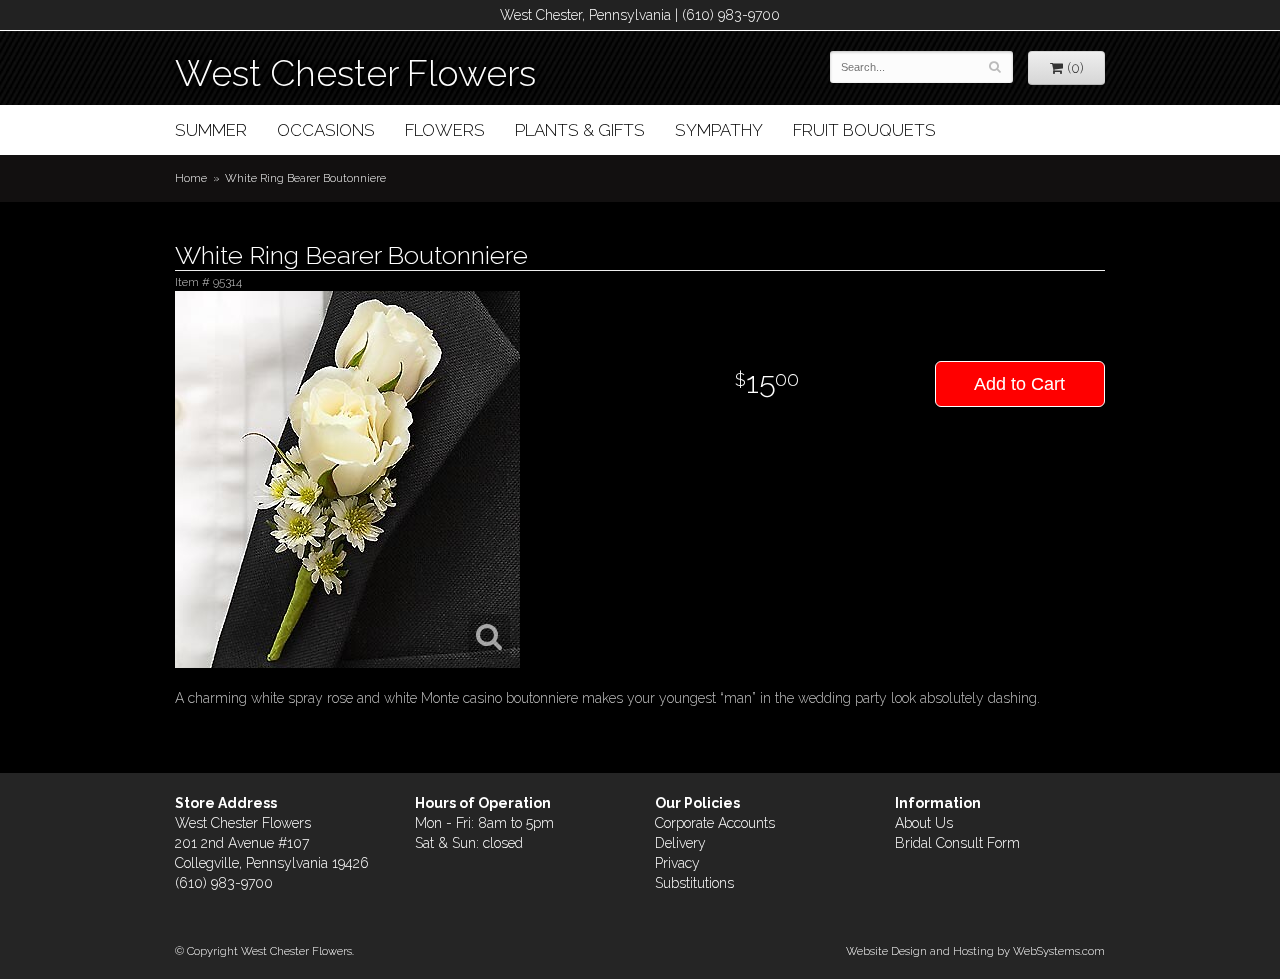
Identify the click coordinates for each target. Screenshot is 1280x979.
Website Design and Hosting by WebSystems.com (975, 951)
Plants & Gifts (580, 130)
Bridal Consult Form (957, 843)
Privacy (677, 863)
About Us (924, 823)
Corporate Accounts (715, 823)
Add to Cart (1019, 384)
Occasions (326, 130)
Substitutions (694, 883)
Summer (211, 130)
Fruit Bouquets (864, 130)
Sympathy (719, 130)
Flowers (445, 130)
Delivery (680, 843)
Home (191, 178)
